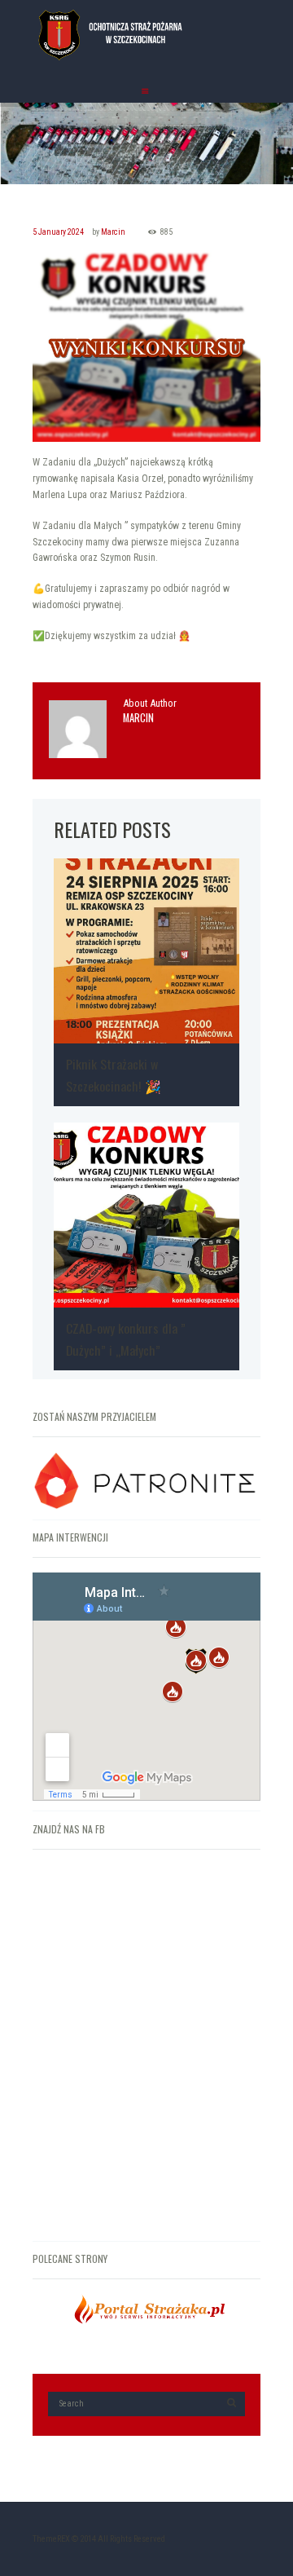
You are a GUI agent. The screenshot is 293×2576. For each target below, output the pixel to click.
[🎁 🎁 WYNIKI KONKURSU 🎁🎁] (146, 346)
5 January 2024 (58, 232)
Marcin (113, 232)
